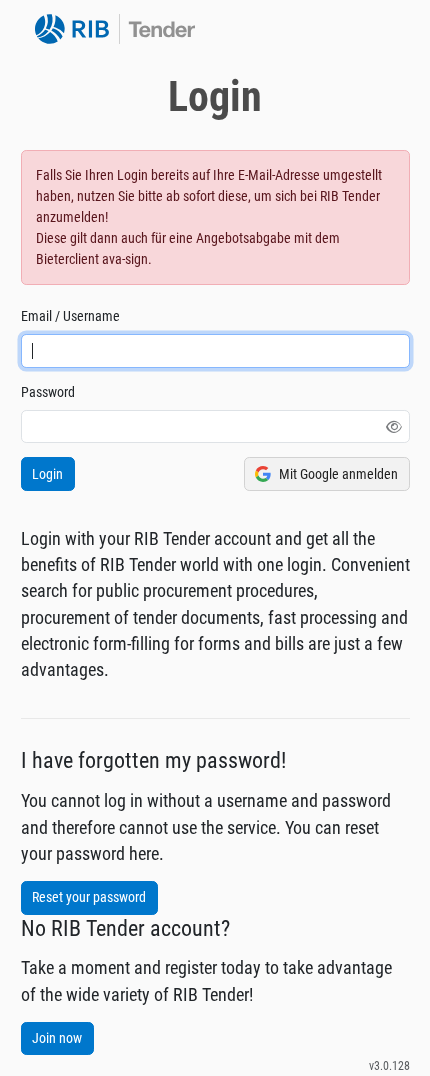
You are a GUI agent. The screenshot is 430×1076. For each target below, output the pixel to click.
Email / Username (70, 316)
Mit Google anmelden (338, 474)
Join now (57, 1038)
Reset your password (89, 897)
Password (48, 392)
